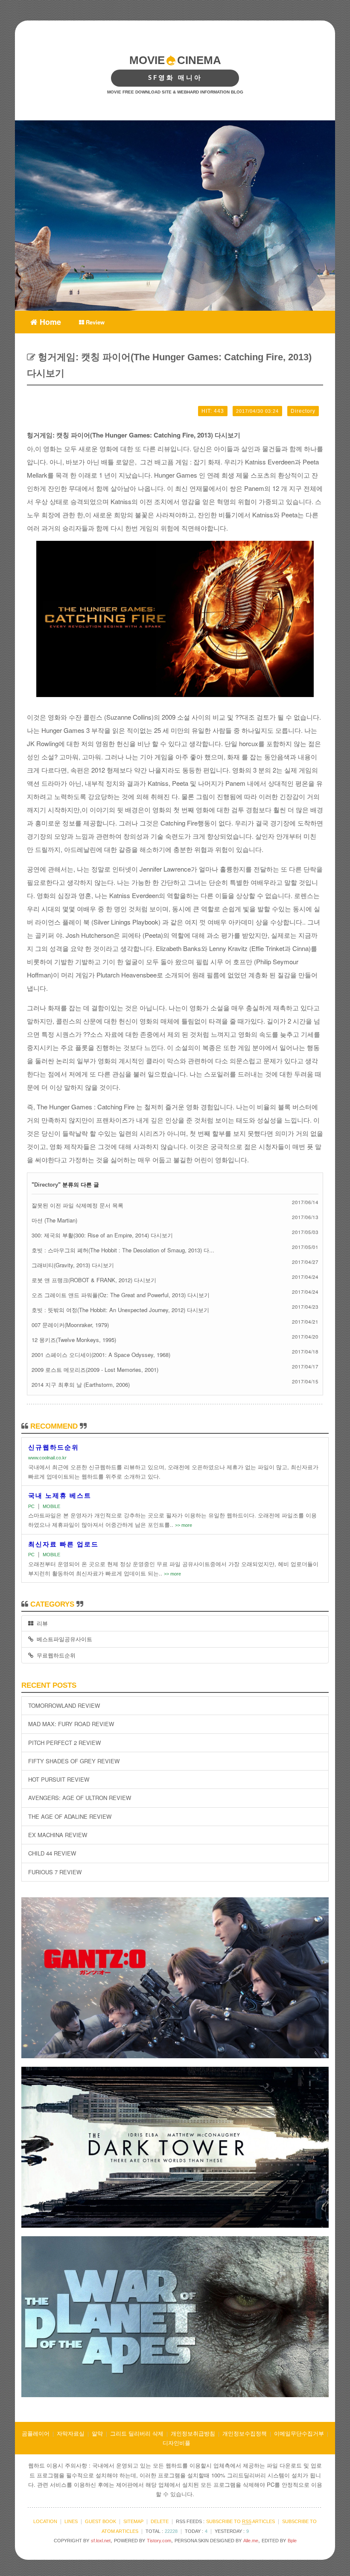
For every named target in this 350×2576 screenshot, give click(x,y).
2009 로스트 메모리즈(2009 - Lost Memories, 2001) (95, 1370)
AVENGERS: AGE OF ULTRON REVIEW (80, 1798)
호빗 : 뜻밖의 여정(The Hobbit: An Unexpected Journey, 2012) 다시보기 (120, 1310)
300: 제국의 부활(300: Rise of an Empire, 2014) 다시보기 (102, 1235)
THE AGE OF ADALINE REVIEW (70, 1816)
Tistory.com (159, 2541)
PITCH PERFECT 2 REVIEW (64, 1743)
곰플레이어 (36, 2433)
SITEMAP (133, 2521)
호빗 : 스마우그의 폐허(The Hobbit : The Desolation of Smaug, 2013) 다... (123, 1250)
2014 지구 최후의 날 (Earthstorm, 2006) (81, 1384)
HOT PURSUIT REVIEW (59, 1779)
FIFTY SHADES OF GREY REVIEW (74, 1761)
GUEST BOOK (101, 2521)
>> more (184, 1525)
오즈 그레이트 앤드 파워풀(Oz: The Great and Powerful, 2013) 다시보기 (121, 1295)
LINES (71, 2521)
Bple (292, 2541)
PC (31, 1506)
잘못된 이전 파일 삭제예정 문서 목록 (77, 1205)
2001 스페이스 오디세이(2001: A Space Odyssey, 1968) (101, 1355)
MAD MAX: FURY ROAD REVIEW (71, 1724)
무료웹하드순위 (54, 1655)
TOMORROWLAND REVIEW (64, 1705)
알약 (97, 2433)
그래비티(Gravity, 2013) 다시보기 (73, 1265)
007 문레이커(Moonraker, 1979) (70, 1325)
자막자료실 (71, 2433)
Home (49, 321)
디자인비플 (176, 2443)
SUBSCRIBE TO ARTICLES (241, 2521)
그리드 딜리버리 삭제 (137, 2433)
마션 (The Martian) (54, 1220)
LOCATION (45, 2521)
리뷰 (41, 1623)
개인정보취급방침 (193, 2433)
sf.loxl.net (101, 2541)
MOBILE (51, 1506)
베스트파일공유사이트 (63, 1639)
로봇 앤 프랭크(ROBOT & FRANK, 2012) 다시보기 (94, 1280)
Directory (46, 1185)
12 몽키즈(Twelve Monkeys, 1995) (74, 1340)
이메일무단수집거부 (299, 2433)
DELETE (160, 2521)
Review (94, 322)
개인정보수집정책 (245, 2433)
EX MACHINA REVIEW (58, 1835)
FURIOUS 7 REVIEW (55, 1872)
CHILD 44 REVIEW (52, 1853)
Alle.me (251, 2541)
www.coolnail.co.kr (47, 1458)
